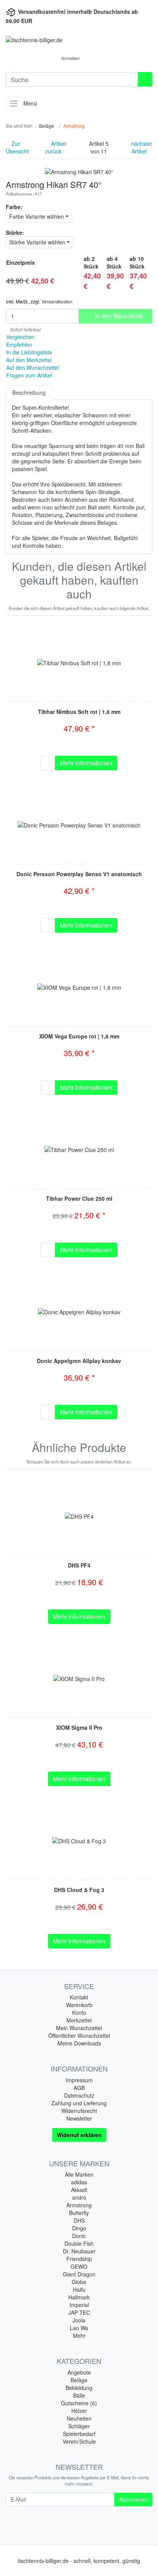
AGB (79, 2088)
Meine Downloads (79, 2043)
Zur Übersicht (17, 147)
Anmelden (71, 58)
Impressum (79, 2080)
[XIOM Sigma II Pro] (79, 1678)
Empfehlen (19, 344)
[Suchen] (145, 79)
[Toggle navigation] (14, 103)
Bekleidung (79, 2388)
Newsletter (79, 2118)
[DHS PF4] (79, 1516)
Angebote (79, 2372)
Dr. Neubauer (79, 2251)
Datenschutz (79, 2095)
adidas (79, 2182)
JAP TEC (79, 2312)
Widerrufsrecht (79, 2111)
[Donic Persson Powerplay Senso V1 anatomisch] (79, 824)
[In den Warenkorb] (48, 763)
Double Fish (79, 2243)
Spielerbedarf (79, 2434)
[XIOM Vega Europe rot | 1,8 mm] (79, 987)
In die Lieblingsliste (29, 352)
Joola (79, 2320)
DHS (79, 2220)
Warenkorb (79, 2005)
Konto (79, 2012)
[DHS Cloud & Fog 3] (79, 1840)
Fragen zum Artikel (29, 375)
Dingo (79, 2228)
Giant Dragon (79, 2274)
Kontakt (79, 1997)
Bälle (79, 2395)
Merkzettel (79, 2020)
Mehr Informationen (86, 763)
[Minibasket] (94, 58)
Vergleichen (20, 337)
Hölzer (79, 2411)
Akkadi (79, 2190)
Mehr (79, 2335)
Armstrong (79, 2205)
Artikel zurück (56, 147)
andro (79, 2197)
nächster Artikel (142, 147)
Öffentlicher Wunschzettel (79, 2035)
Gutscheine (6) (79, 2403)
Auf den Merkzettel (29, 360)
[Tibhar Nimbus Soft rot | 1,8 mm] (79, 662)
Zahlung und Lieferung (79, 2103)
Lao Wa (79, 2328)
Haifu (79, 2289)
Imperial (79, 2305)
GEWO (79, 2266)
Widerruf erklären (79, 2135)
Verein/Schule (79, 2441)
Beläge (79, 2380)
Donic (79, 2236)
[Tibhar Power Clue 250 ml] (79, 1149)
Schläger (79, 2426)
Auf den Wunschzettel (33, 368)
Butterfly (79, 2213)
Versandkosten (57, 301)
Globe (79, 2282)
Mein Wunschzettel (79, 2028)
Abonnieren (133, 2499)
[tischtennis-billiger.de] (79, 40)
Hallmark (79, 2297)
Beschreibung (29, 392)
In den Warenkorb (118, 316)
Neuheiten (79, 2418)
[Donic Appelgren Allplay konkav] (79, 1311)
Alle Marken (79, 2174)
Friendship (79, 2259)
